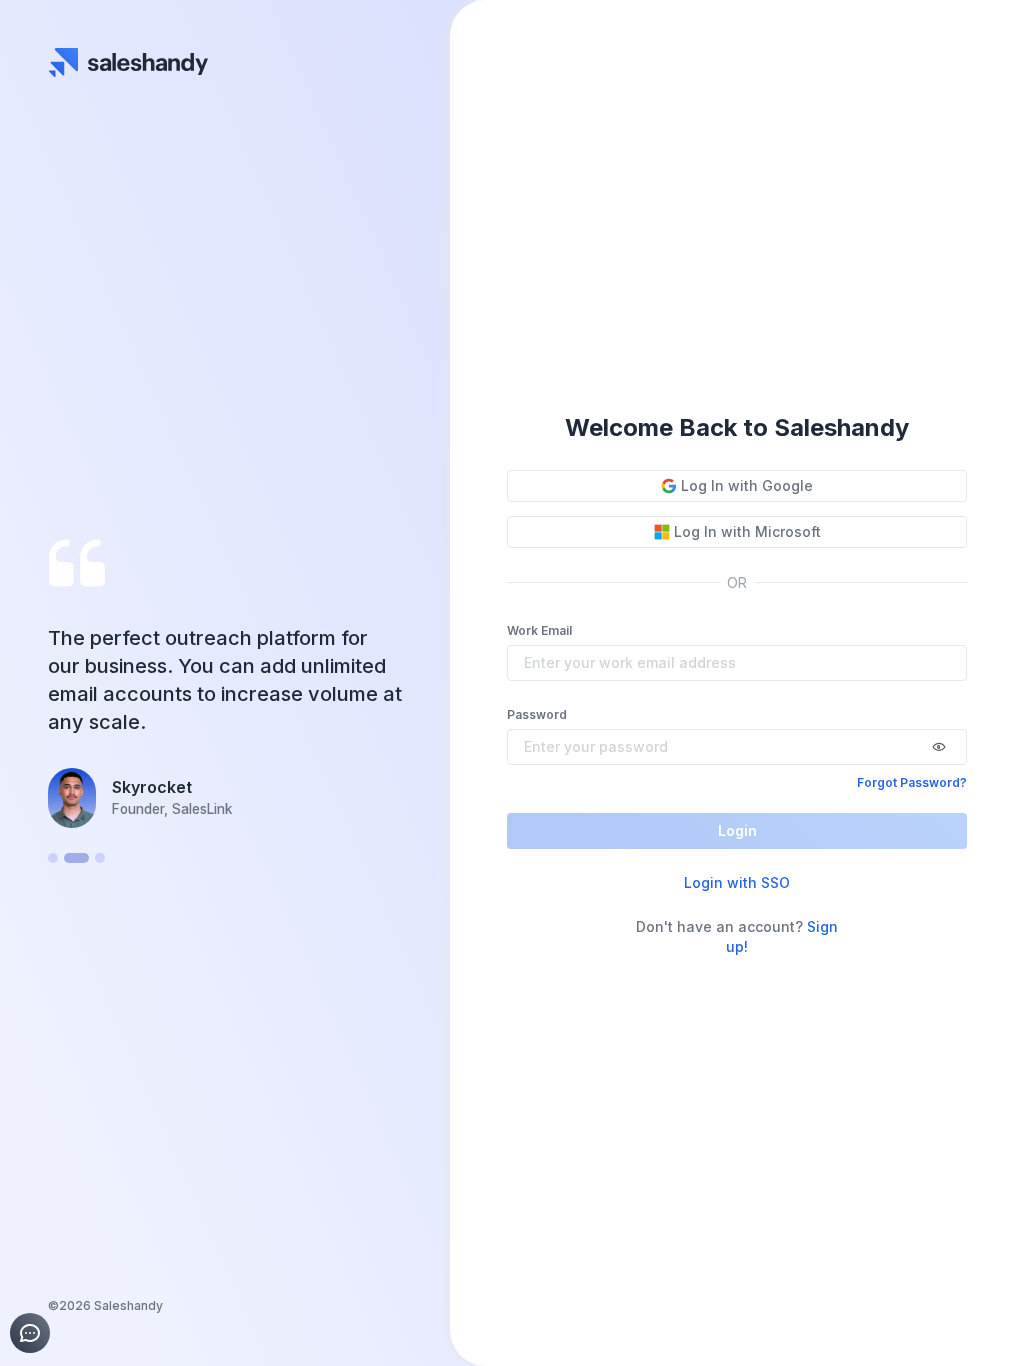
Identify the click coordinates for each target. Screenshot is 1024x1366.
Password (537, 714)
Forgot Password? (912, 782)
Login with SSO (737, 882)
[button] (53, 858)
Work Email (539, 630)
